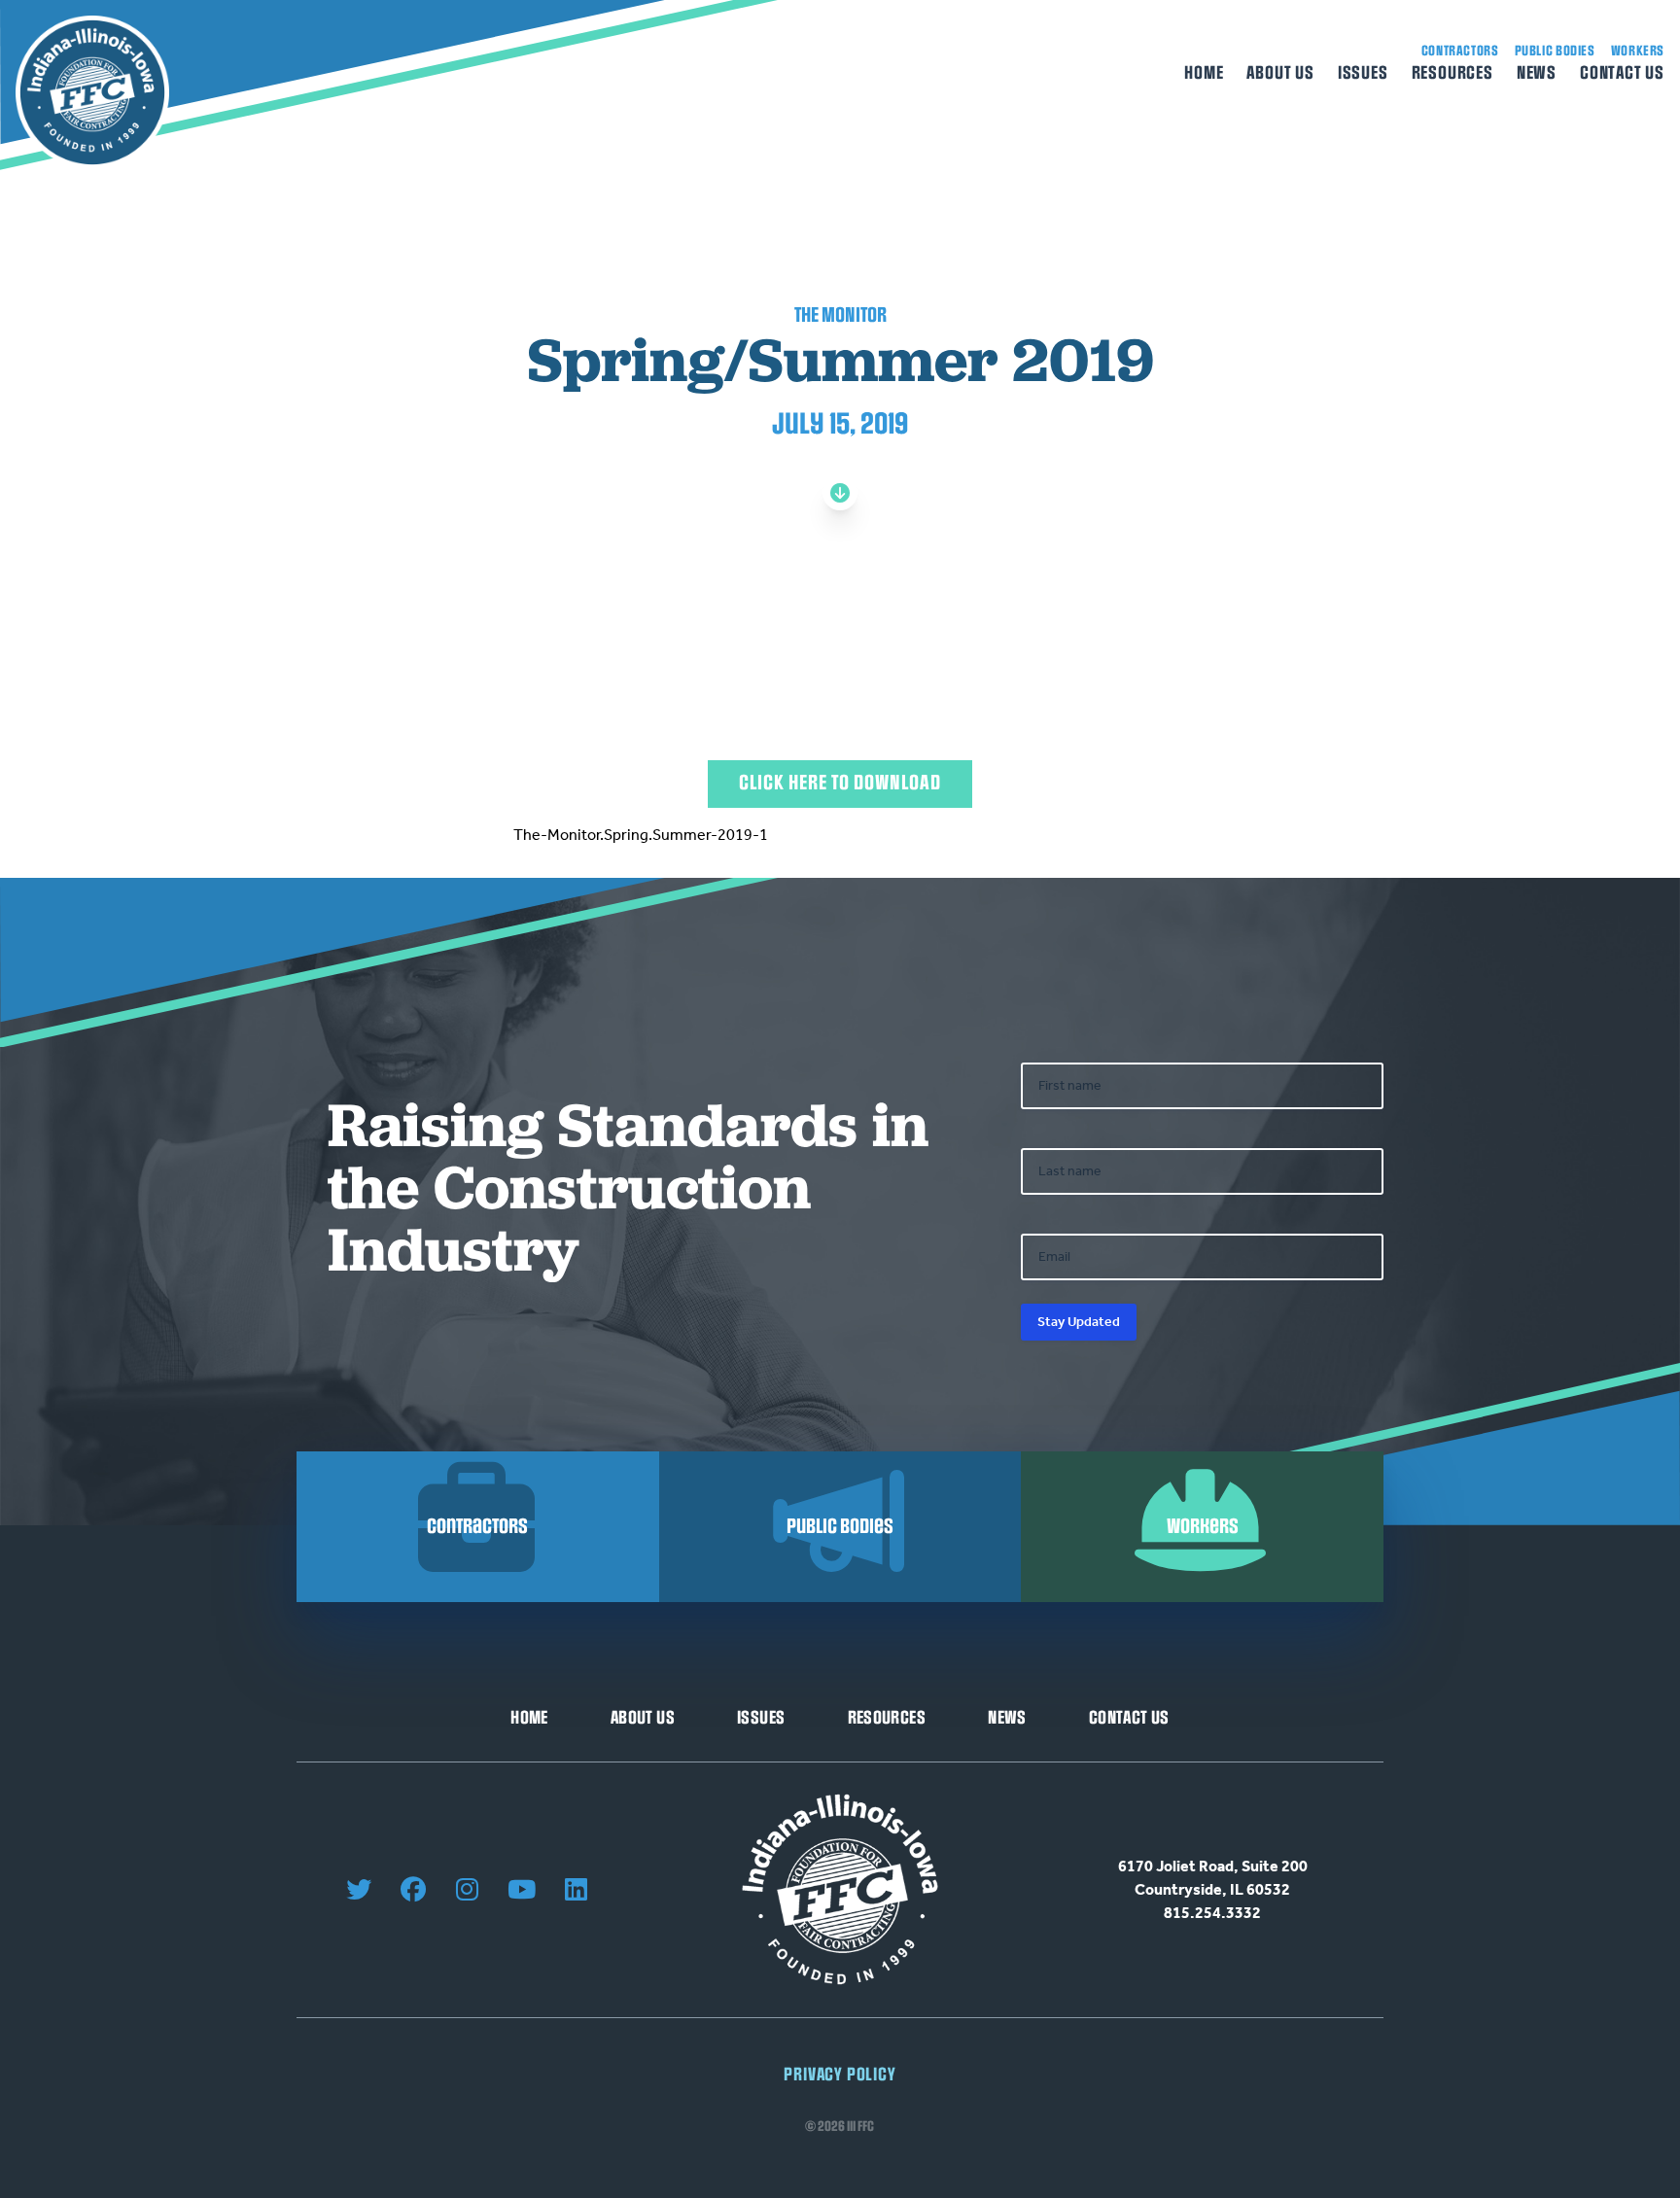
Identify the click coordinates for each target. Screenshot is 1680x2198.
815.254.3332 (1212, 1913)
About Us (1280, 73)
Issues (1363, 73)
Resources (1452, 73)
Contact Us (1622, 73)
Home (1204, 73)
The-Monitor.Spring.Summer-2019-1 (641, 835)
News (1537, 73)
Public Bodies (1555, 51)
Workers (1638, 51)
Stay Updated (1079, 1322)
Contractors (1460, 51)
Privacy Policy (840, 2075)
